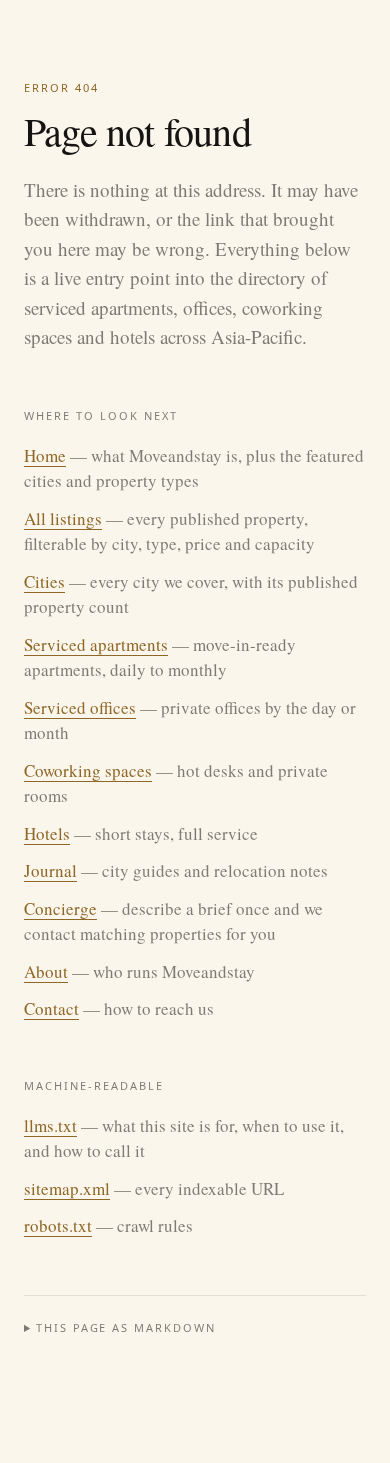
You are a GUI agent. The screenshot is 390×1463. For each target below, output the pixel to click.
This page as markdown (126, 1327)
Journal (50, 870)
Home (45, 455)
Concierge (60, 908)
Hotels (47, 833)
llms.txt (50, 1125)
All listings (63, 518)
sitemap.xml (67, 1188)
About (46, 971)
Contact (51, 1008)
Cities (44, 581)
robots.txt (58, 1225)
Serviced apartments (96, 644)
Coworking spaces (88, 770)
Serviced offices (80, 707)
